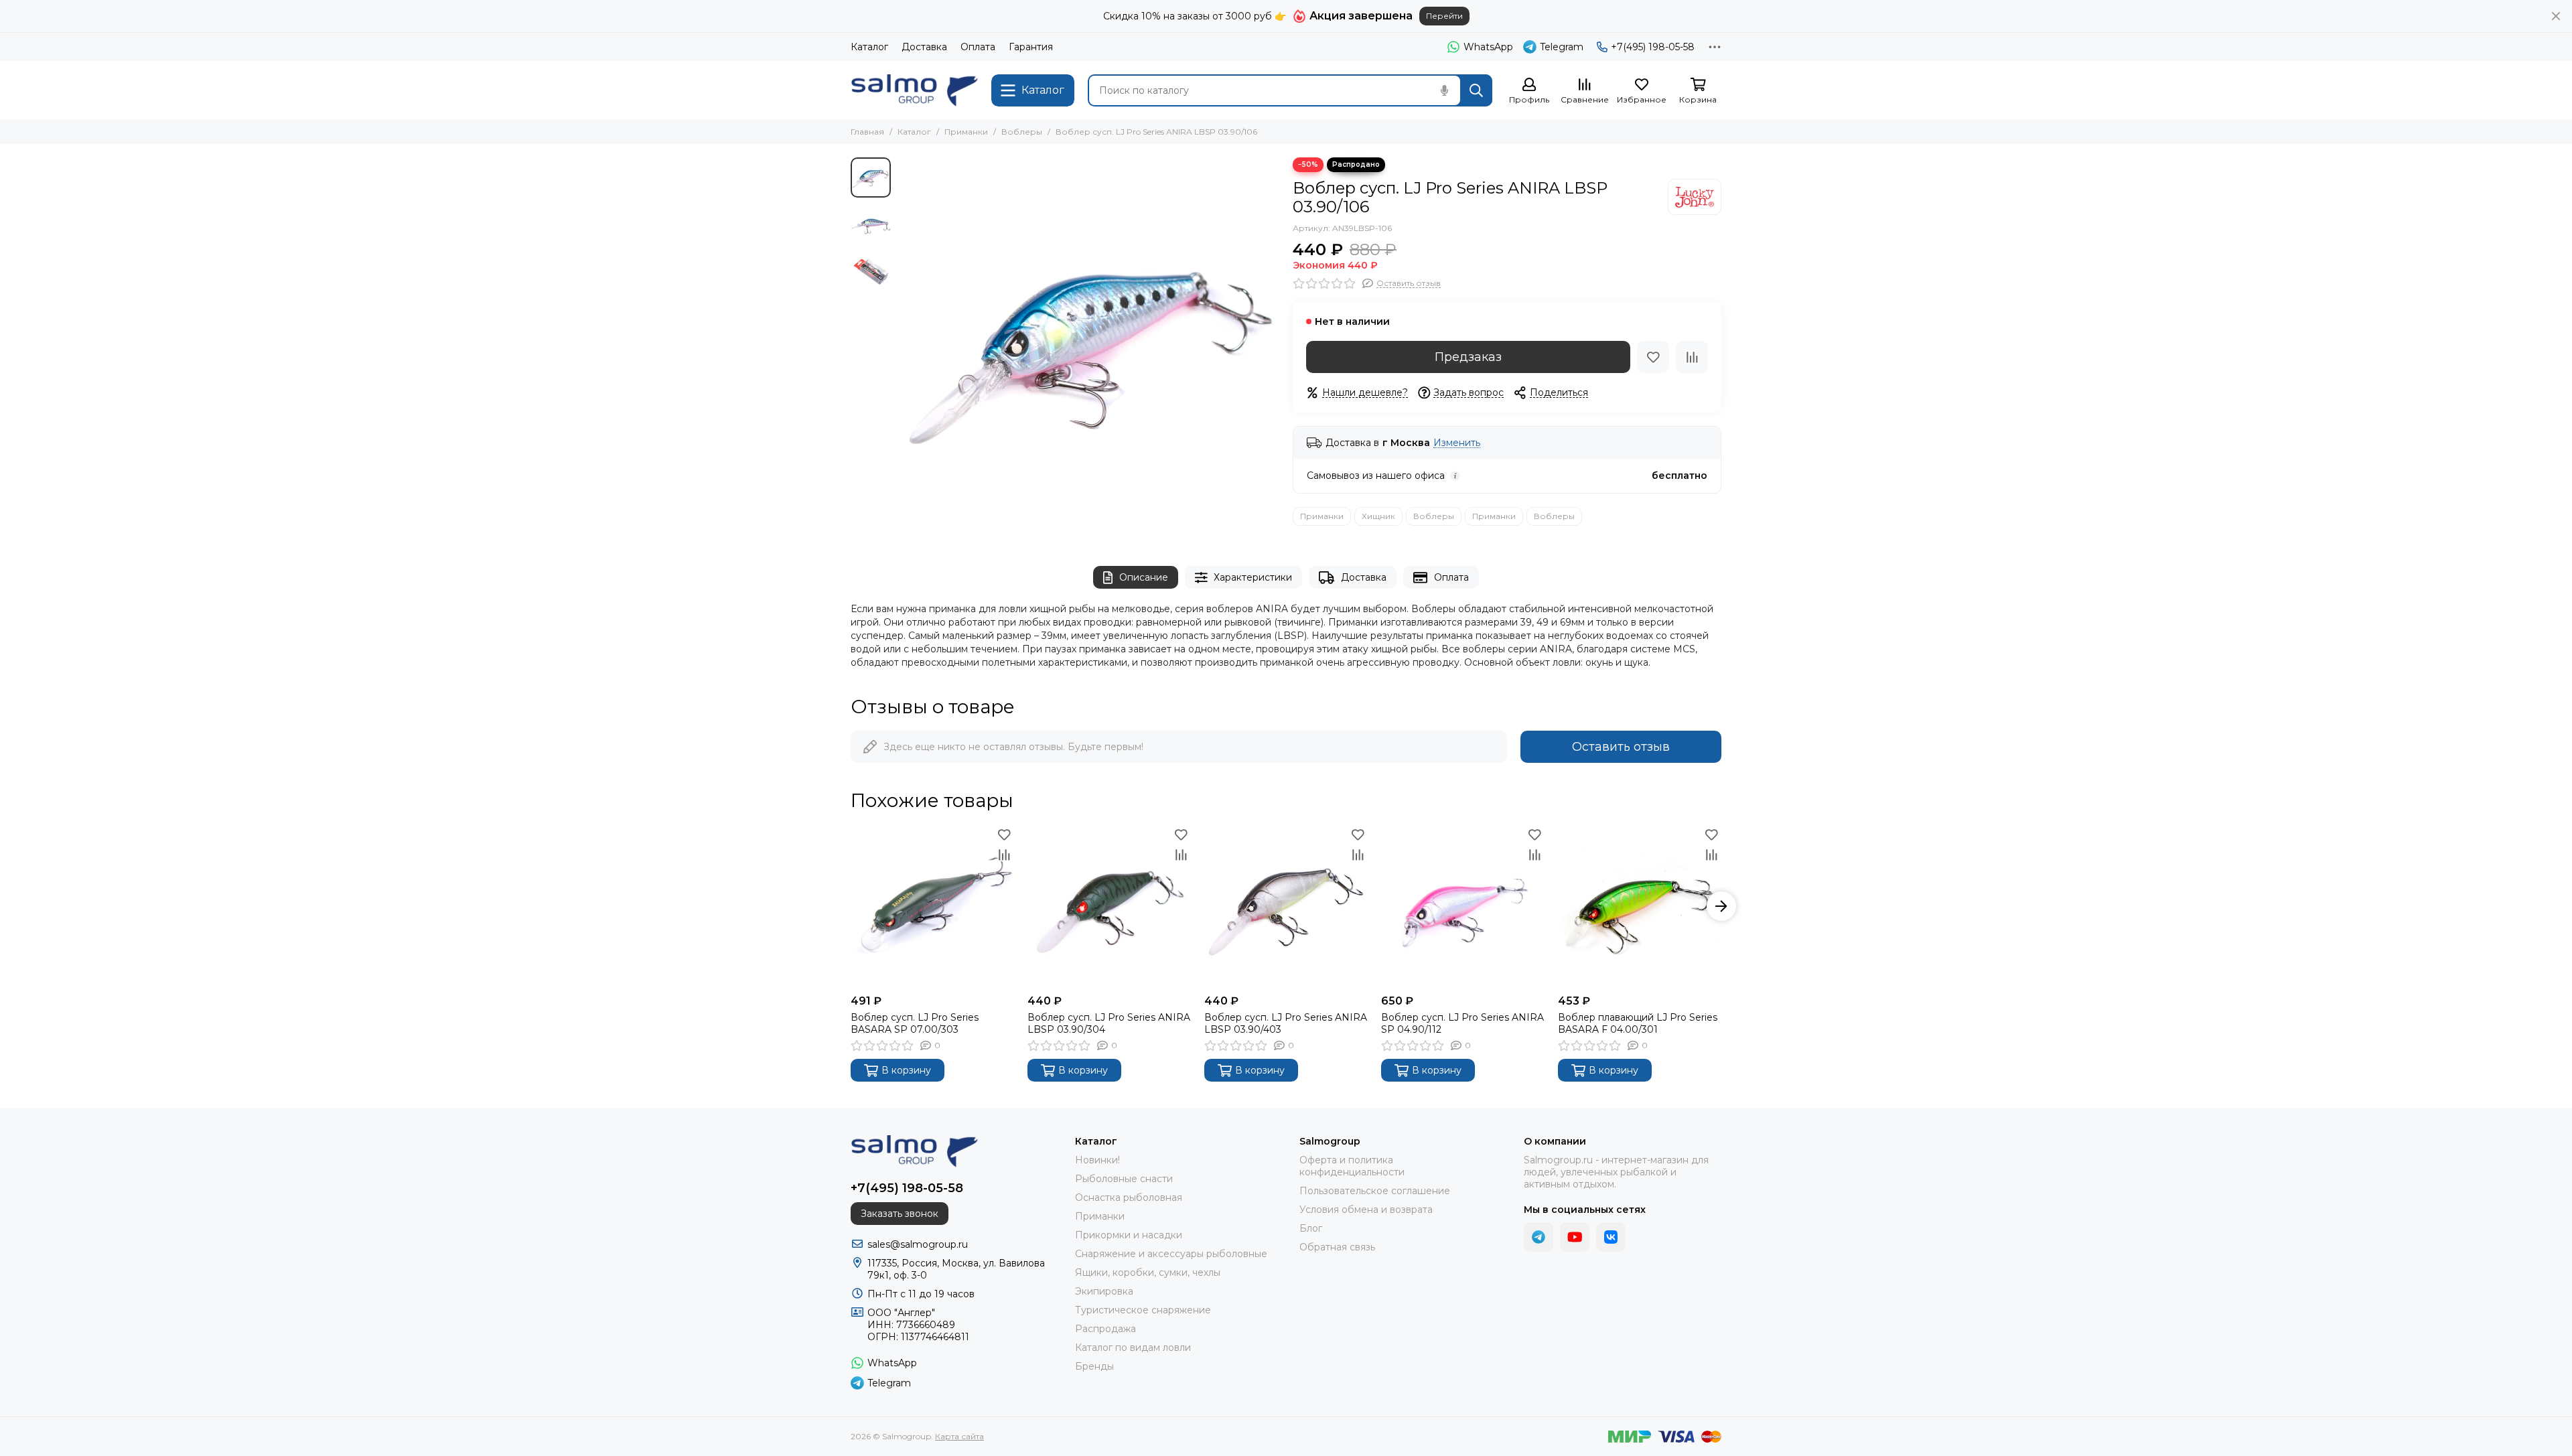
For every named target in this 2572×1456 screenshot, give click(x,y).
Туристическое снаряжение (1143, 1310)
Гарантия (1031, 47)
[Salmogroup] (914, 90)
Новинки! (1097, 1160)
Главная (867, 132)
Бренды (1094, 1366)
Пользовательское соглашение (1375, 1191)
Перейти (1444, 16)
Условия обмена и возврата (1366, 1210)
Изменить (1457, 443)
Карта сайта (959, 1436)
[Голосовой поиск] (1444, 90)
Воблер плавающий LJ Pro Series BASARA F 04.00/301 (1638, 1023)
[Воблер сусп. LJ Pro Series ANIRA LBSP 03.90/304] (1109, 906)
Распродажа (1105, 1329)
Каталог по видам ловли (1133, 1348)
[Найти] (1476, 90)
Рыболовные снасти (1124, 1179)
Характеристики (1253, 577)
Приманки (966, 132)
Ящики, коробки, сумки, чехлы (1148, 1272)
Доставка (924, 47)
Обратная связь (1337, 1247)
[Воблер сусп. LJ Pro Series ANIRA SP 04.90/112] (1463, 906)
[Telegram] (1539, 1237)
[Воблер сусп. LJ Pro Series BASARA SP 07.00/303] (932, 906)
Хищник (1378, 516)
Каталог (869, 47)
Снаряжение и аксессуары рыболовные (1171, 1254)
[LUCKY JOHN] (1695, 197)
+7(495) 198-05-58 (1653, 47)
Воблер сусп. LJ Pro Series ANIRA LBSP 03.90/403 (1286, 1023)
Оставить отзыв (1621, 747)
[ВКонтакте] (1611, 1237)
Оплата (978, 47)
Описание (1144, 577)
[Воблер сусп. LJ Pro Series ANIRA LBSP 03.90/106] (1088, 348)
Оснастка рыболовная (1129, 1197)
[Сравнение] (1692, 357)
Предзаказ (1468, 357)
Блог (1311, 1228)
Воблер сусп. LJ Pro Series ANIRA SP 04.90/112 (1462, 1023)
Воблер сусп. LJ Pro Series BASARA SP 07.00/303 (915, 1023)
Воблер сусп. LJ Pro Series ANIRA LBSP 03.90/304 (1109, 1023)
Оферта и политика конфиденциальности (1352, 1166)
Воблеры (1022, 132)
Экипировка (1104, 1291)
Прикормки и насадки (1129, 1235)
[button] (904, 348)
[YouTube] (1575, 1237)
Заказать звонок (900, 1214)
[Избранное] (1653, 357)
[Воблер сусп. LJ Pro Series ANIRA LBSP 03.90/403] (1286, 906)
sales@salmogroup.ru (918, 1244)
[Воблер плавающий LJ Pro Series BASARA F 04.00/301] (1640, 906)
